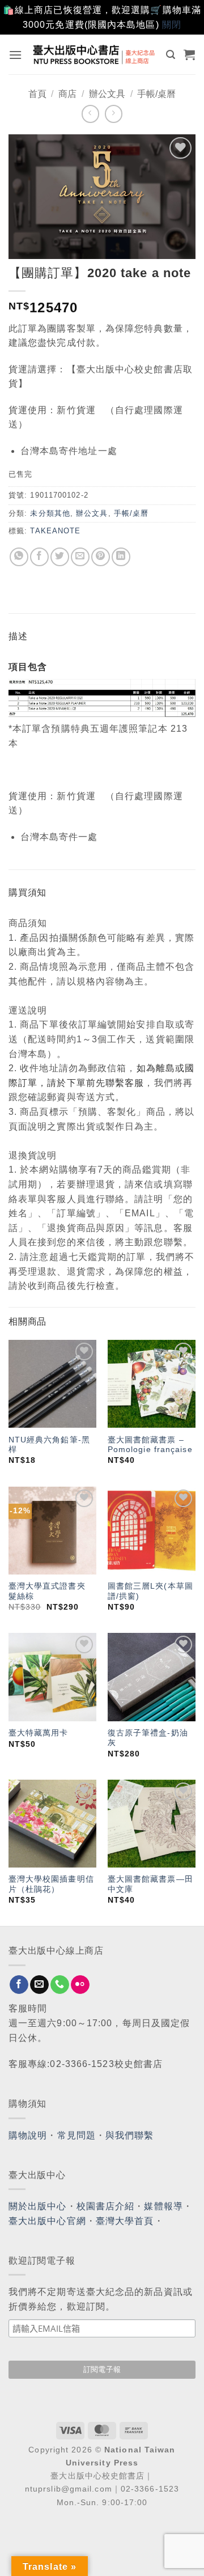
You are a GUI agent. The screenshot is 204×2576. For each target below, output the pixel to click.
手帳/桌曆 (156, 94)
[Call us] (60, 1985)
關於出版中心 (38, 2206)
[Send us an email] (39, 1985)
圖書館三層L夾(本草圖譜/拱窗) (150, 1591)
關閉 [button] (172, 25)
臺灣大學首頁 (125, 2221)
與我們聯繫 (130, 2135)
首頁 (37, 94)
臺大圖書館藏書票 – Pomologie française (150, 1445)
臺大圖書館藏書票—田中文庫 (150, 1884)
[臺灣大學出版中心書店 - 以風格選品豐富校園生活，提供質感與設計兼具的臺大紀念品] (94, 54)
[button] (16, 55)
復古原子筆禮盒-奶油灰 (148, 1738)
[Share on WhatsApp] (19, 557)
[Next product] (90, 114)
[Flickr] (80, 1985)
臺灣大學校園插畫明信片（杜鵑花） (51, 1884)
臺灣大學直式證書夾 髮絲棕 (47, 1591)
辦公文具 (107, 94)
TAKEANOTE (55, 531)
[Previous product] (114, 114)
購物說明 (28, 2135)
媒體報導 (163, 2206)
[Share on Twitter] (60, 557)
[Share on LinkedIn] (121, 557)
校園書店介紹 (106, 2206)
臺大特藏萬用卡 (39, 1733)
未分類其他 (50, 513)
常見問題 (76, 2135)
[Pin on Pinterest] (101, 557)
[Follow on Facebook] (19, 1985)
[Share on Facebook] (39, 557)
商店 (67, 94)
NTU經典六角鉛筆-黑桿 (49, 1445)
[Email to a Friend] (80, 557)
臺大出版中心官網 (47, 2221)
